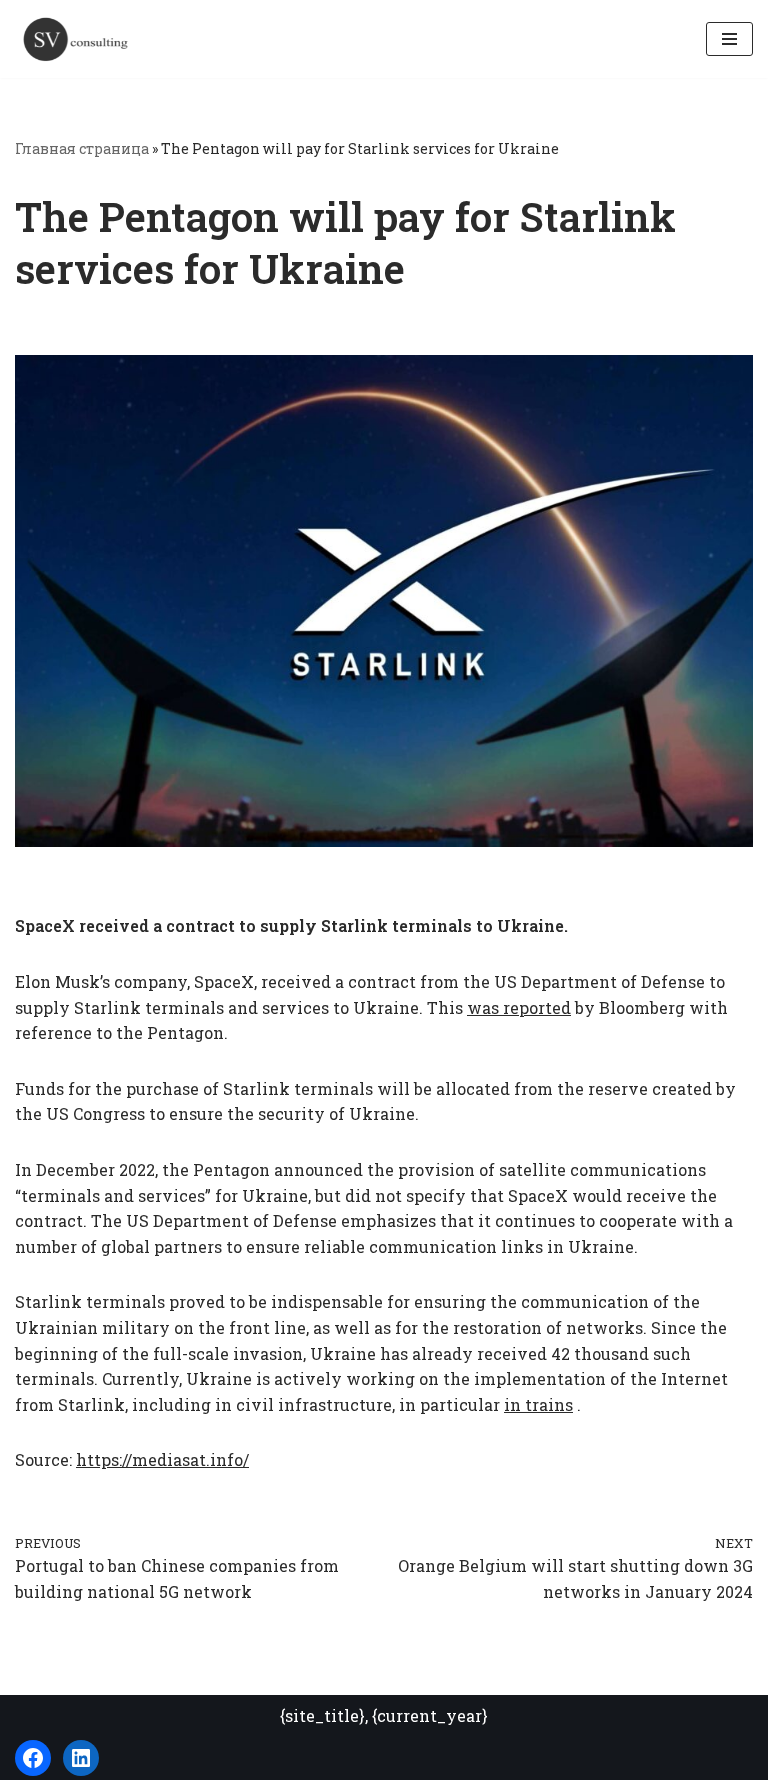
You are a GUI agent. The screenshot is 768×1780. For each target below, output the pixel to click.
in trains (538, 1404)
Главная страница (82, 148)
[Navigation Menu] (729, 39)
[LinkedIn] (81, 1758)
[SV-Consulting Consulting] (75, 39)
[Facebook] (33, 1758)
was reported (519, 1007)
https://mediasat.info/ (162, 1459)
